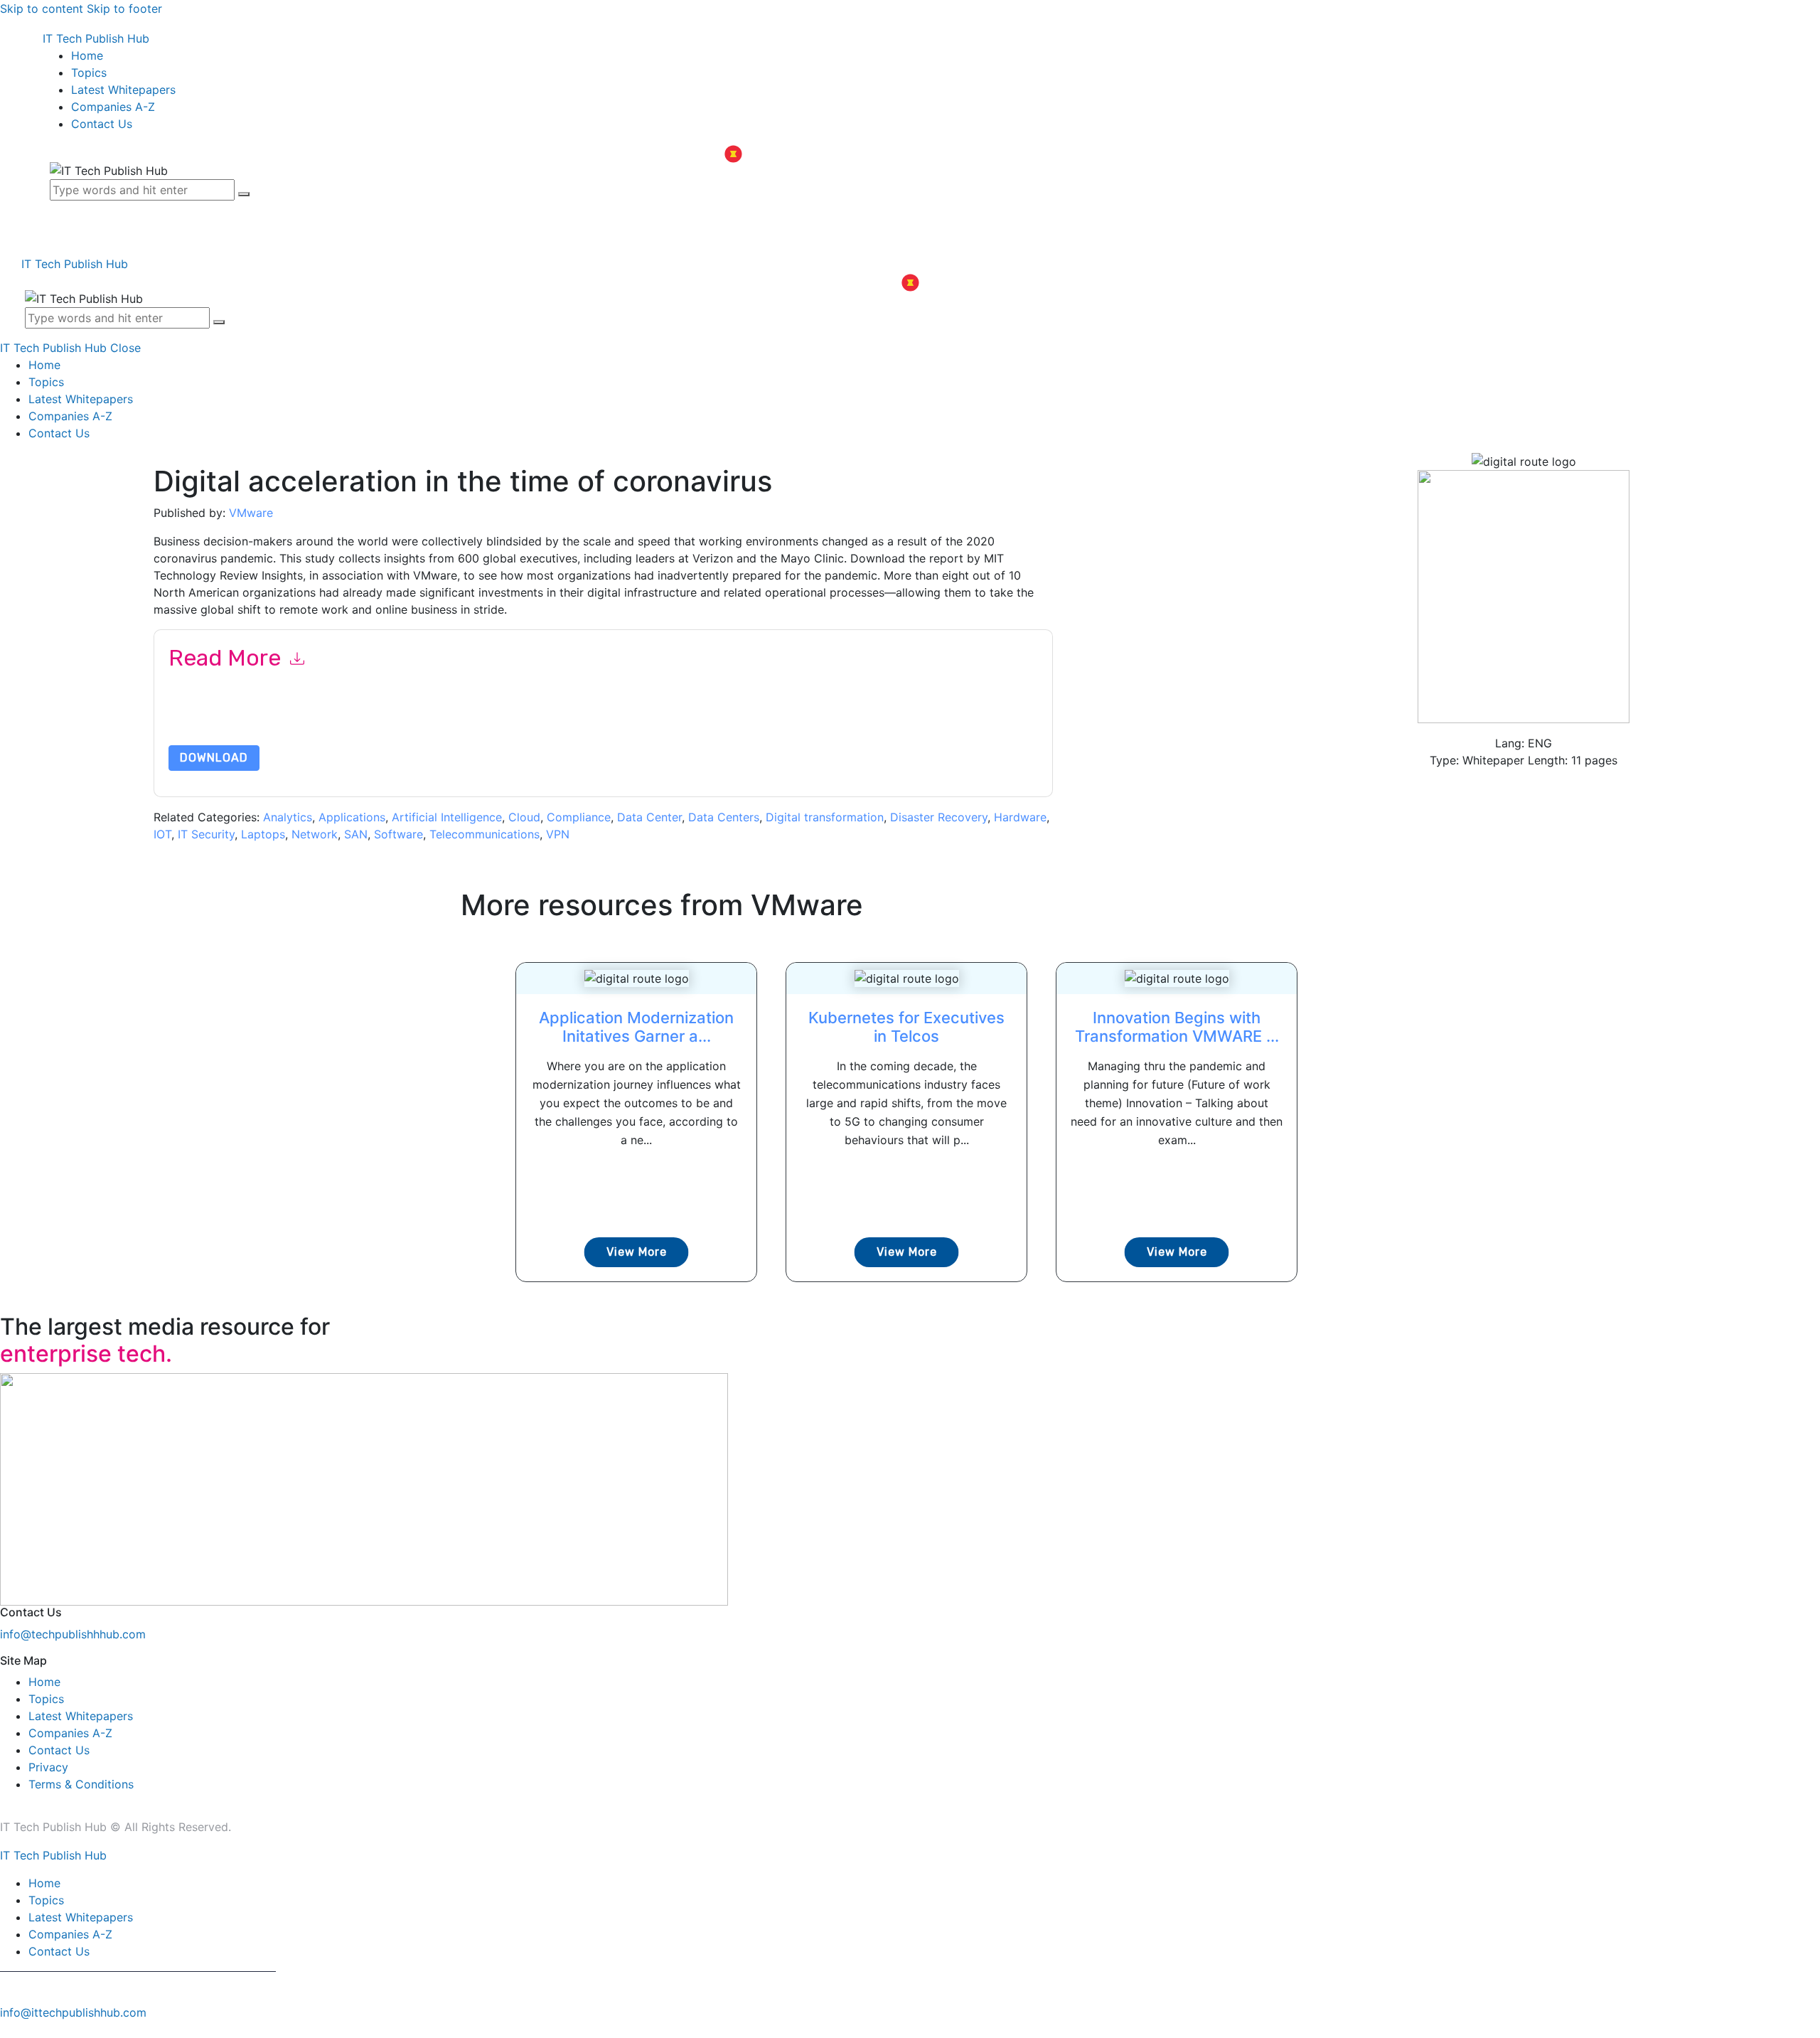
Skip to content (42, 9)
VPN (558, 834)
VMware (251, 513)
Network (315, 834)
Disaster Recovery (939, 817)
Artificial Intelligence (447, 817)
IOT (162, 834)
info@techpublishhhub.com (73, 1634)
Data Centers (724, 817)
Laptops (263, 834)
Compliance (579, 817)
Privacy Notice (599, 726)
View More (637, 1252)
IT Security (206, 834)
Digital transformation (825, 817)
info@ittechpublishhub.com (73, 2012)
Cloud (524, 817)
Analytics (288, 817)
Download (214, 758)
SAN (356, 834)
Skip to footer (124, 9)
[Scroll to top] (8, 2029)
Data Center (649, 817)
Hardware (1020, 817)
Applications (352, 817)
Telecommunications (485, 834)
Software (398, 834)
